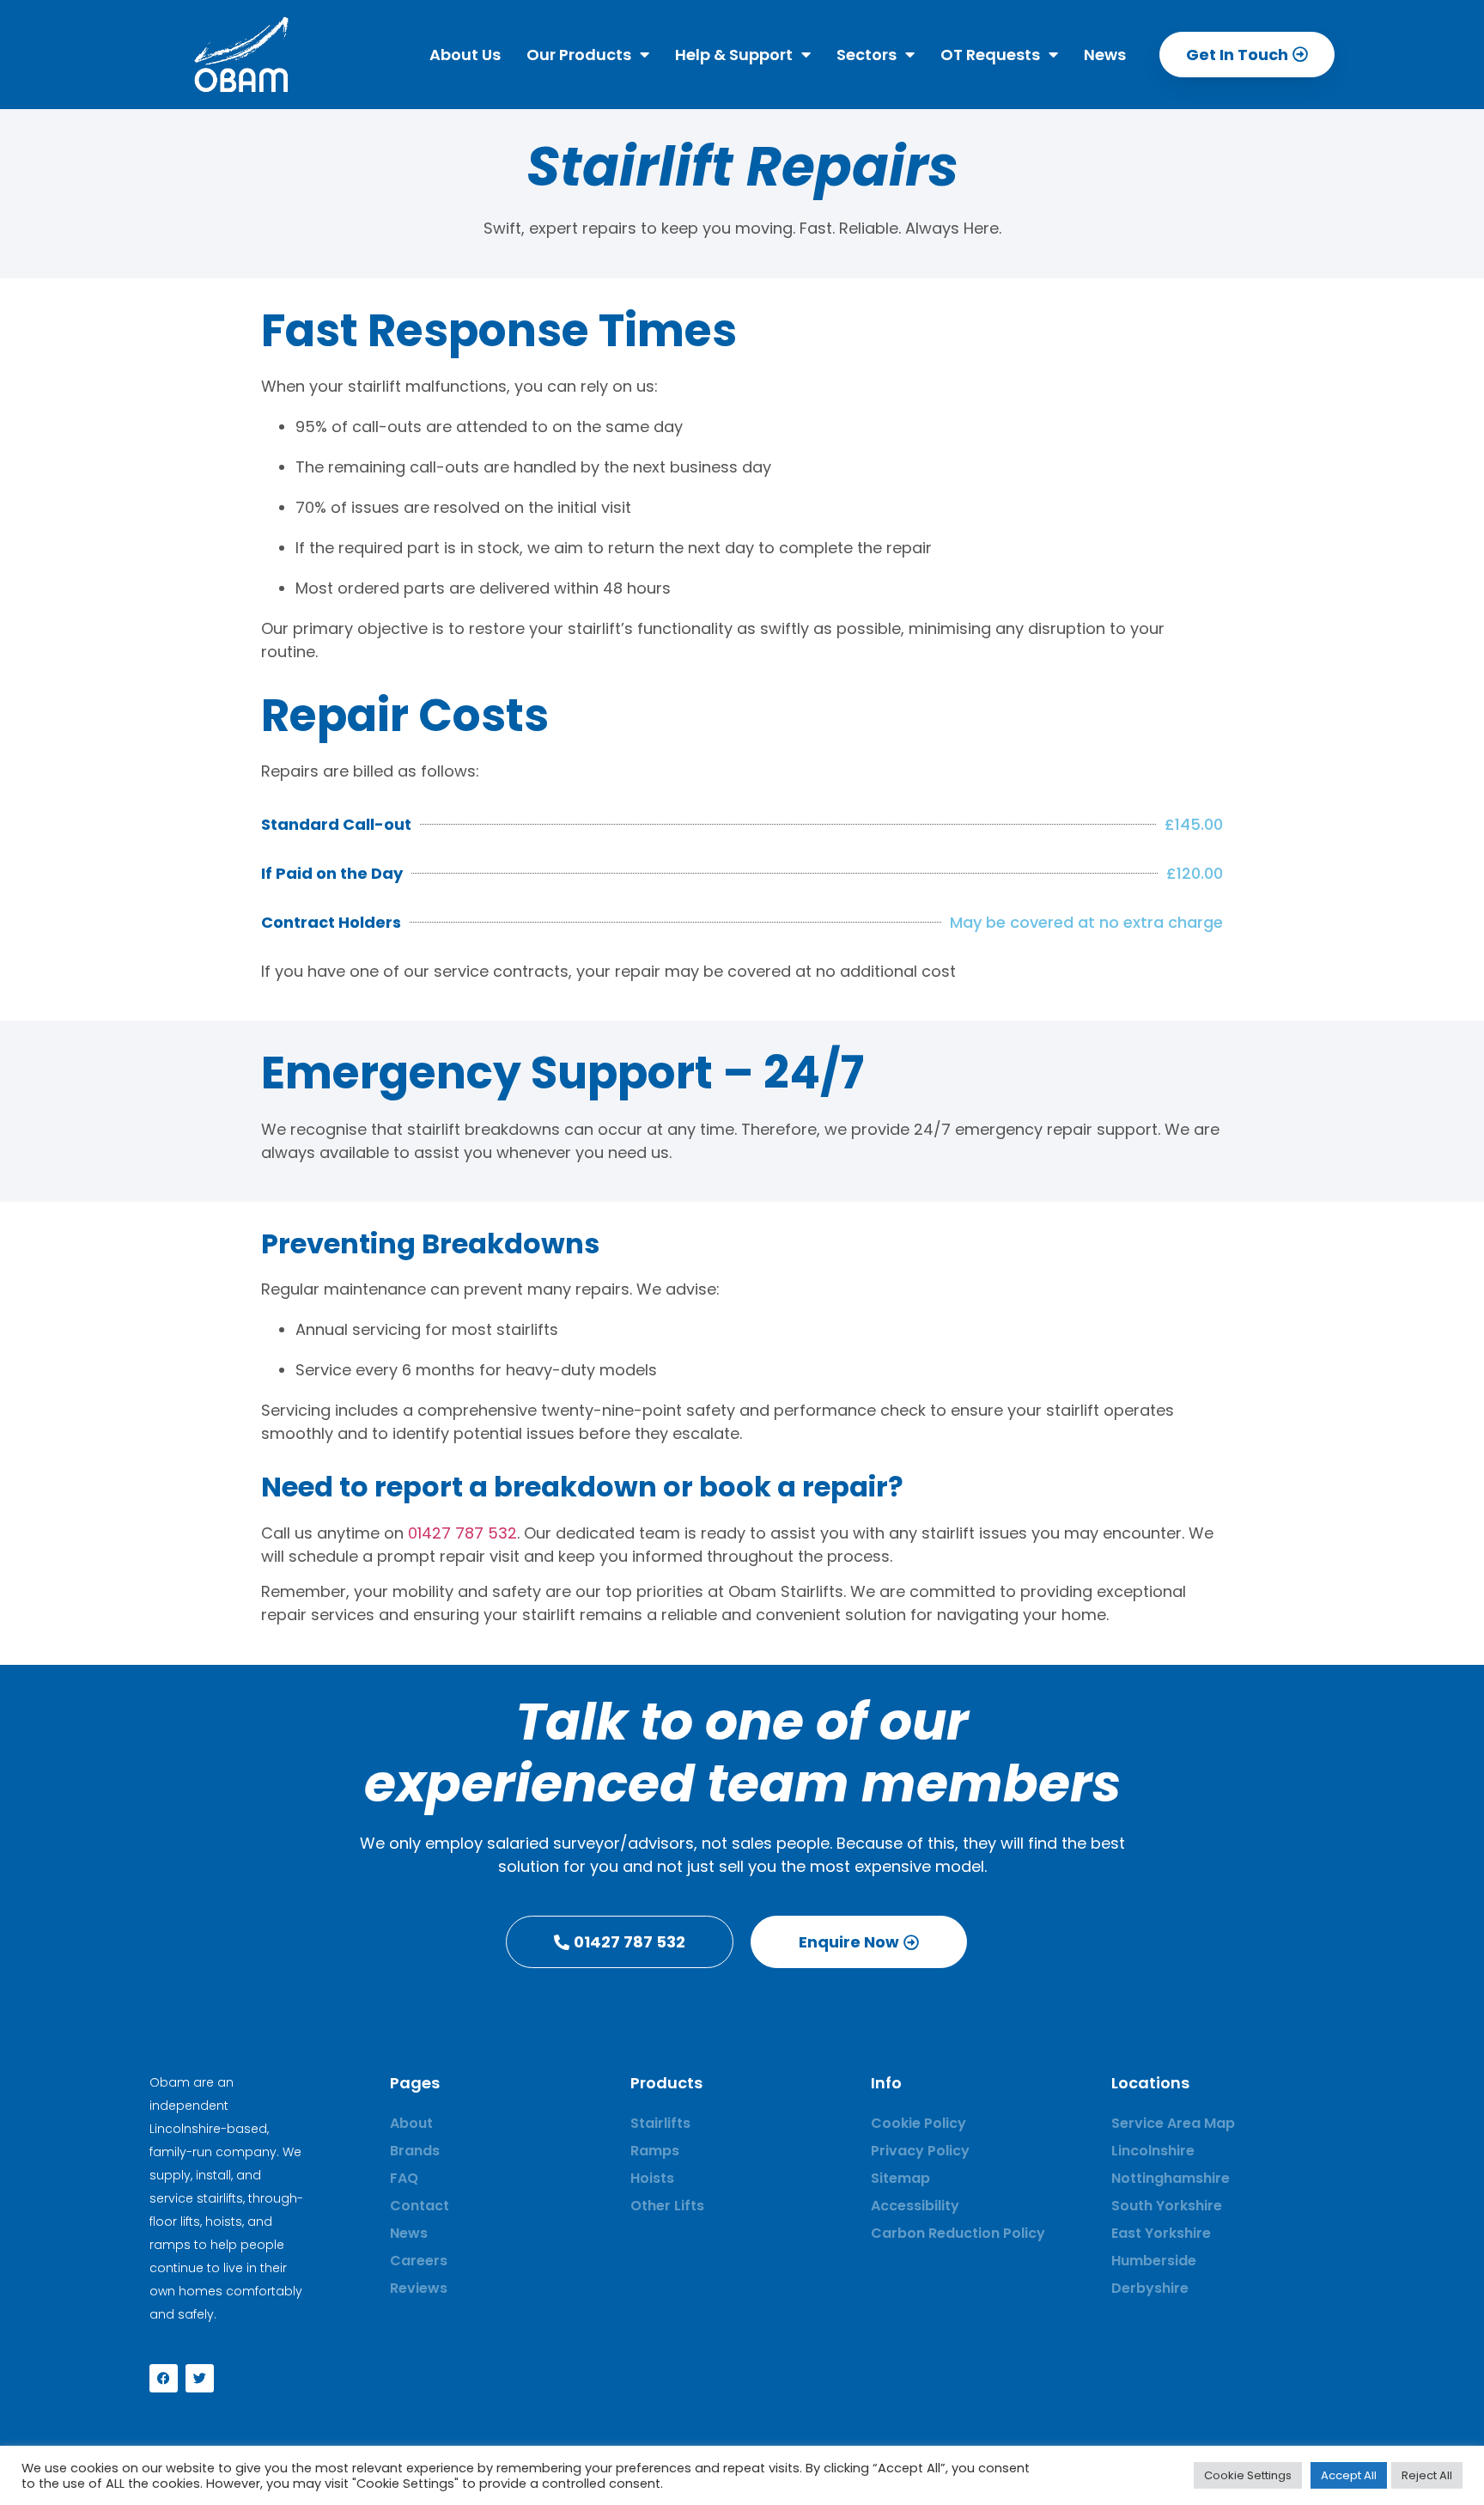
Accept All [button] (1349, 2475)
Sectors (867, 55)
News (1105, 55)
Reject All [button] (1427, 2475)
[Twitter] (200, 2378)
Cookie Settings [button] (1248, 2475)
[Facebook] (164, 2378)
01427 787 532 (462, 1533)
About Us (465, 55)
